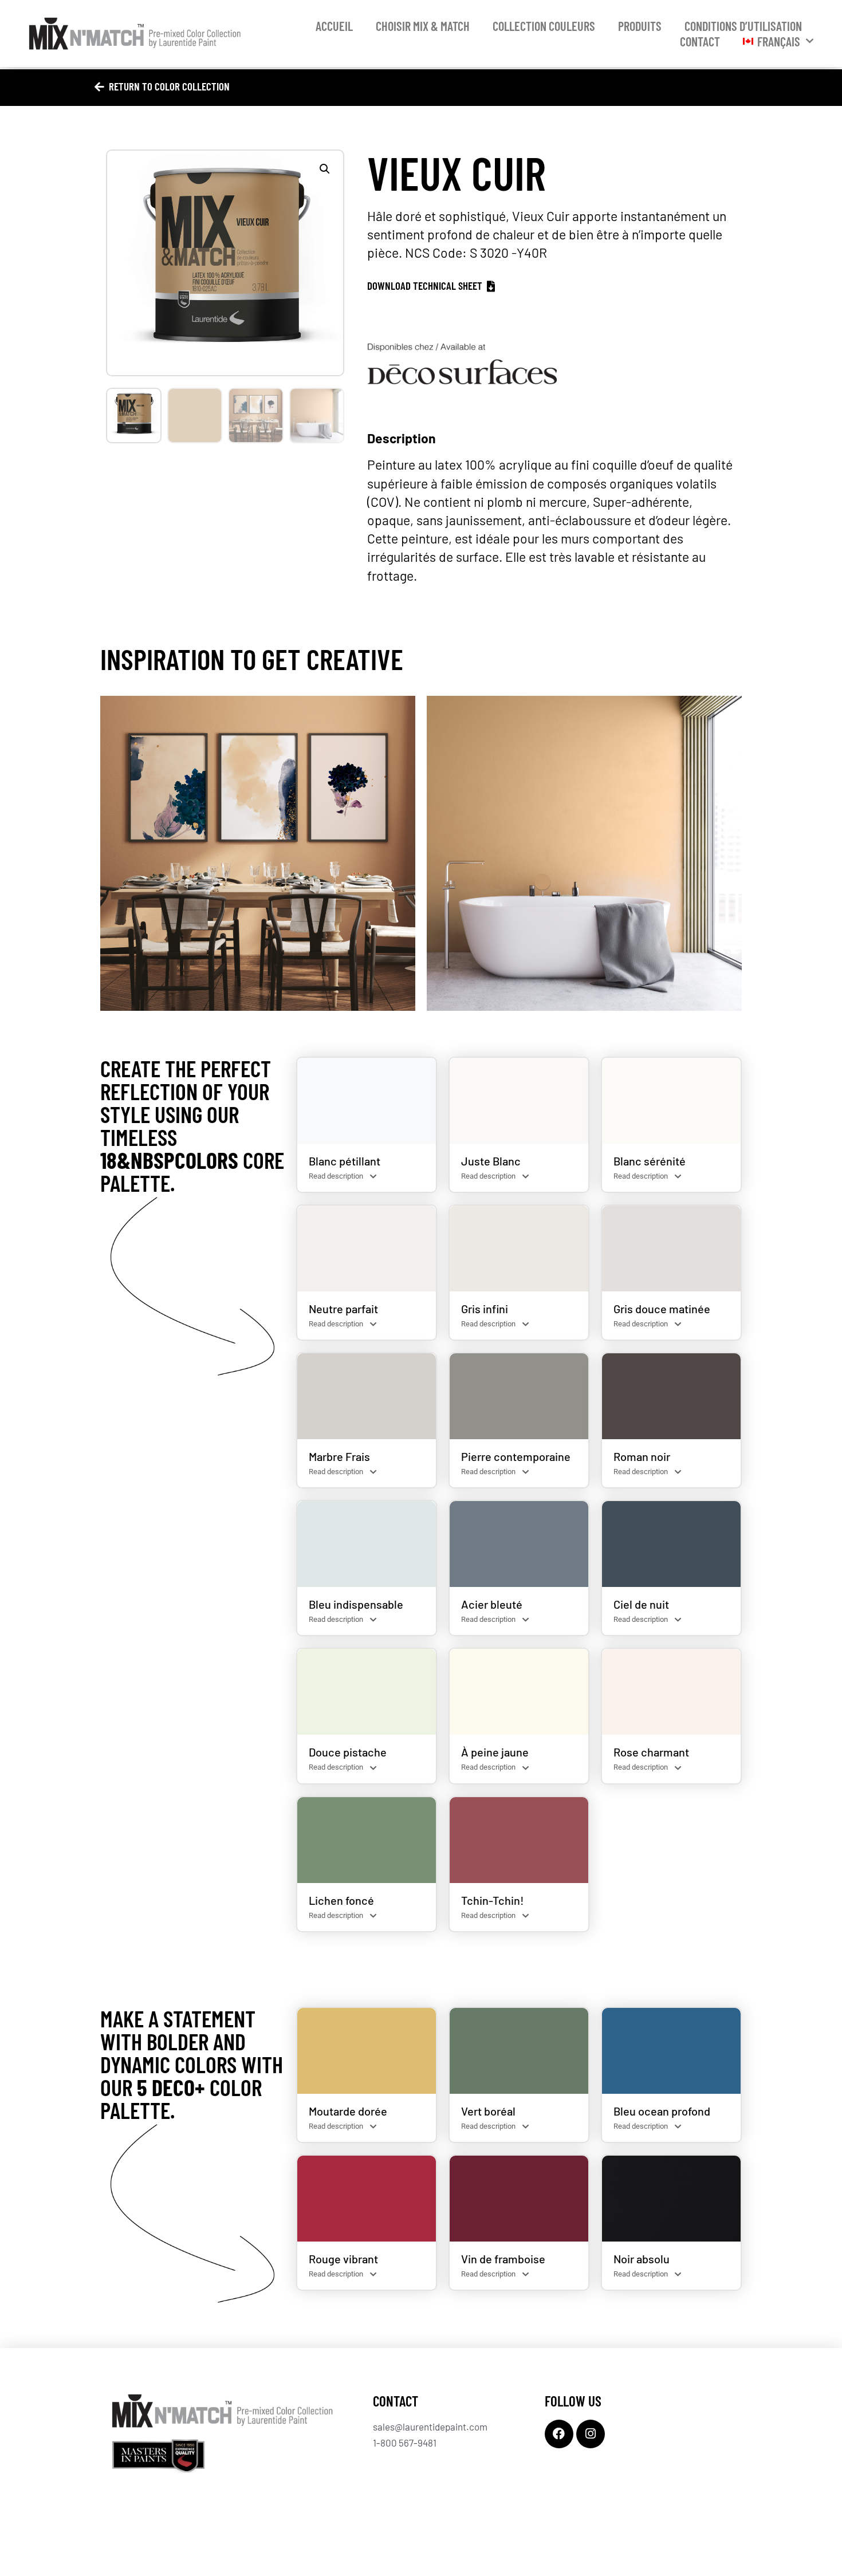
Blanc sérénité (650, 1161)
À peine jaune (495, 1752)
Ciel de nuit (641, 1604)
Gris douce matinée (662, 1309)
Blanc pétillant (345, 1161)
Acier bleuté (492, 1604)
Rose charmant (651, 1752)
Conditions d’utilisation (743, 26)
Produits (640, 26)
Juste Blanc (491, 1161)
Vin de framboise (503, 2259)
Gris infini (485, 1309)
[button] (325, 169)
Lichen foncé (341, 1900)
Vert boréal (488, 2111)
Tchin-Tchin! (493, 1900)
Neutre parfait (343, 1309)
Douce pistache (348, 1752)
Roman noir (642, 1456)
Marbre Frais (339, 1456)
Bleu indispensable (356, 1604)
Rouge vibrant (343, 2259)
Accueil (334, 26)
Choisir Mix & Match (423, 26)
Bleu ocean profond (662, 2111)
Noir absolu (642, 2259)
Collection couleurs (544, 26)
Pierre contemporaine (516, 1456)
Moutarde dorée (348, 2111)
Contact (700, 41)
